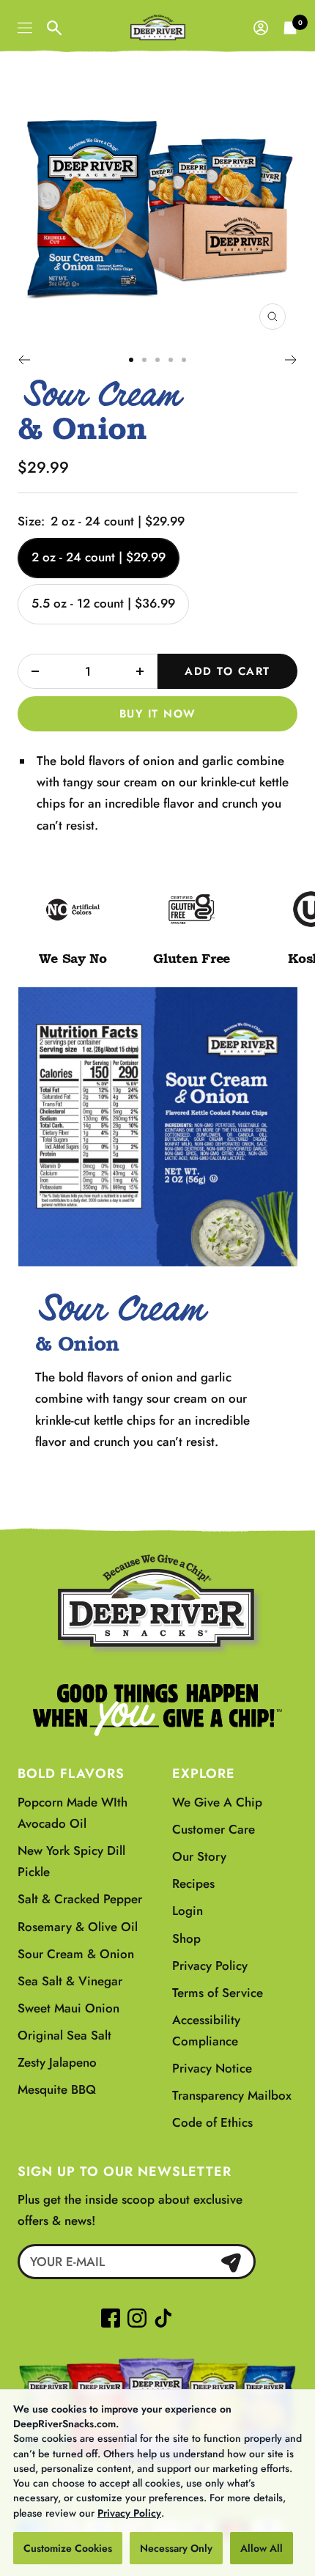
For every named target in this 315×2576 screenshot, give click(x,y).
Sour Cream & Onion (76, 1954)
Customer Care (214, 1829)
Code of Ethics (212, 2122)
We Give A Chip (217, 1802)
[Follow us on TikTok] (160, 2318)
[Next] (291, 360)
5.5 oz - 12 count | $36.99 (103, 603)
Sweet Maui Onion (68, 2008)
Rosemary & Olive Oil (78, 1927)
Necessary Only (176, 2548)
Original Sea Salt (64, 2035)
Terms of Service (218, 1993)
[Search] (54, 28)
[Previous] (24, 360)
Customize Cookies (68, 2548)
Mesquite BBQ (57, 2089)
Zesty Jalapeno (57, 2062)
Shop (186, 1938)
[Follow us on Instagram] (137, 2318)
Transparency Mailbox (232, 2095)
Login (188, 1911)
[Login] (261, 28)
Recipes (193, 1883)
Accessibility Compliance (206, 2030)
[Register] (231, 2262)
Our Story (199, 1856)
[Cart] (290, 28)
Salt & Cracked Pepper (80, 1899)
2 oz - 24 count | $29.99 (99, 557)
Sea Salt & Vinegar (70, 1981)
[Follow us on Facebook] (111, 2318)
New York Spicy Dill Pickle (71, 1861)
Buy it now (158, 714)
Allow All (262, 2548)
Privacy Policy (129, 2513)
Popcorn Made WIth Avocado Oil (73, 1813)
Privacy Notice (212, 2068)
